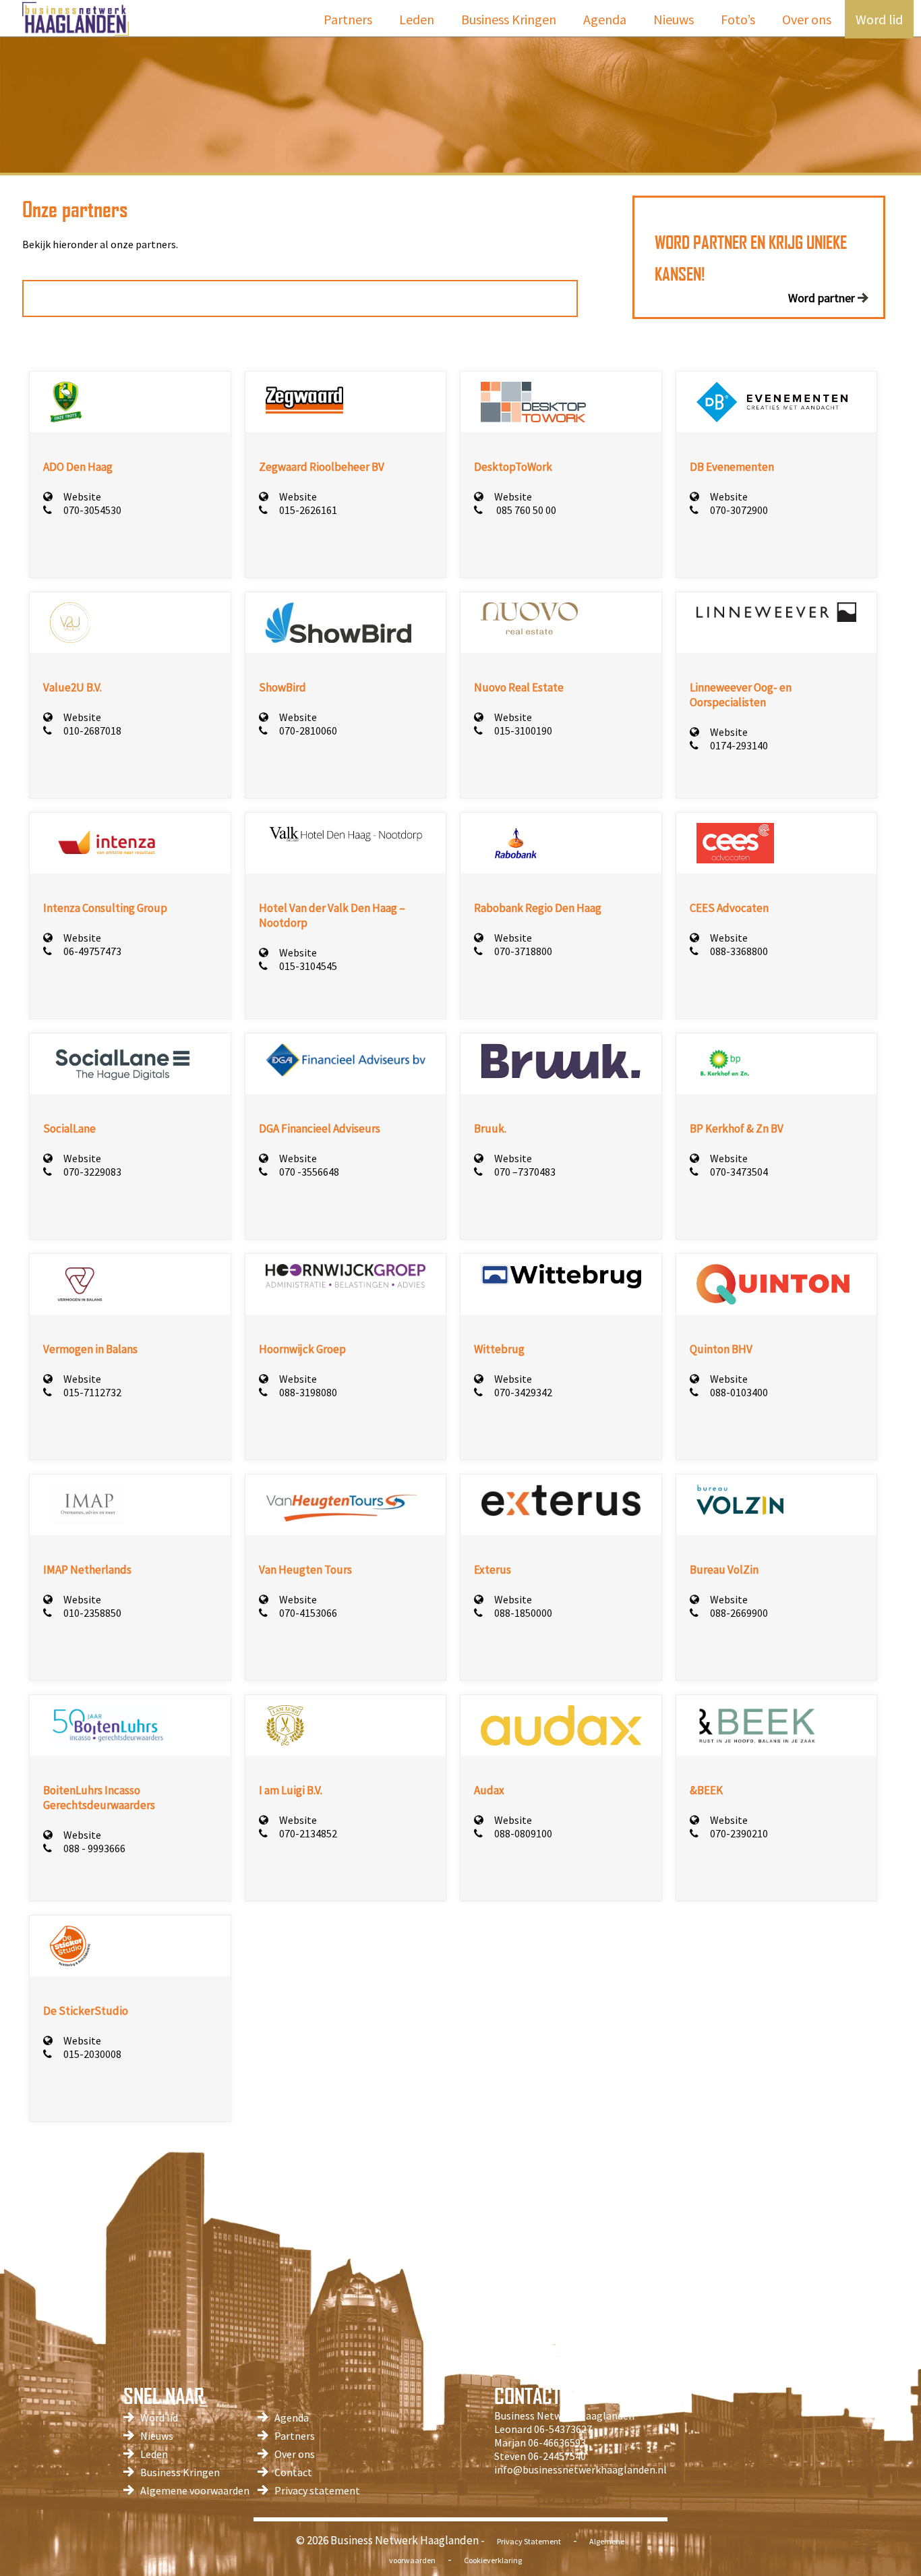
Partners (348, 19)
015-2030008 (92, 2054)
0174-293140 (739, 745)
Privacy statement (317, 2490)
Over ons (807, 19)
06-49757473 (92, 951)
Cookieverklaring (493, 2560)
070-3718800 (523, 951)
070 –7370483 (525, 1172)
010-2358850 (92, 1613)
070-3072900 (739, 510)
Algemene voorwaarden (195, 2490)
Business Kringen (509, 19)
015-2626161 (308, 510)
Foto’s (738, 19)
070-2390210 (739, 1833)
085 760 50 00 (525, 510)
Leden (417, 19)
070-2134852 (308, 1833)
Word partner (822, 298)
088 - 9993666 (94, 1848)
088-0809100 (523, 1833)
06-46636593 (557, 2442)
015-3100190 (523, 731)
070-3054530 (92, 510)
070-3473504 (739, 1172)
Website (82, 496)
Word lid (879, 19)
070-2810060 (308, 731)
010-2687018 (92, 731)
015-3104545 (308, 966)
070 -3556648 (309, 1172)
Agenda (605, 19)
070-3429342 (523, 1392)
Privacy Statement (529, 2541)
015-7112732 (92, 1392)
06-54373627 (563, 2429)
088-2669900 (739, 1613)
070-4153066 (308, 1613)
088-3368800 (739, 951)
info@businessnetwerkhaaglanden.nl (581, 2469)
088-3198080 (308, 1392)
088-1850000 (523, 1613)
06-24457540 (557, 2456)
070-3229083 (92, 1172)
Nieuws (674, 19)
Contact (293, 2472)
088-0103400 (739, 1392)
